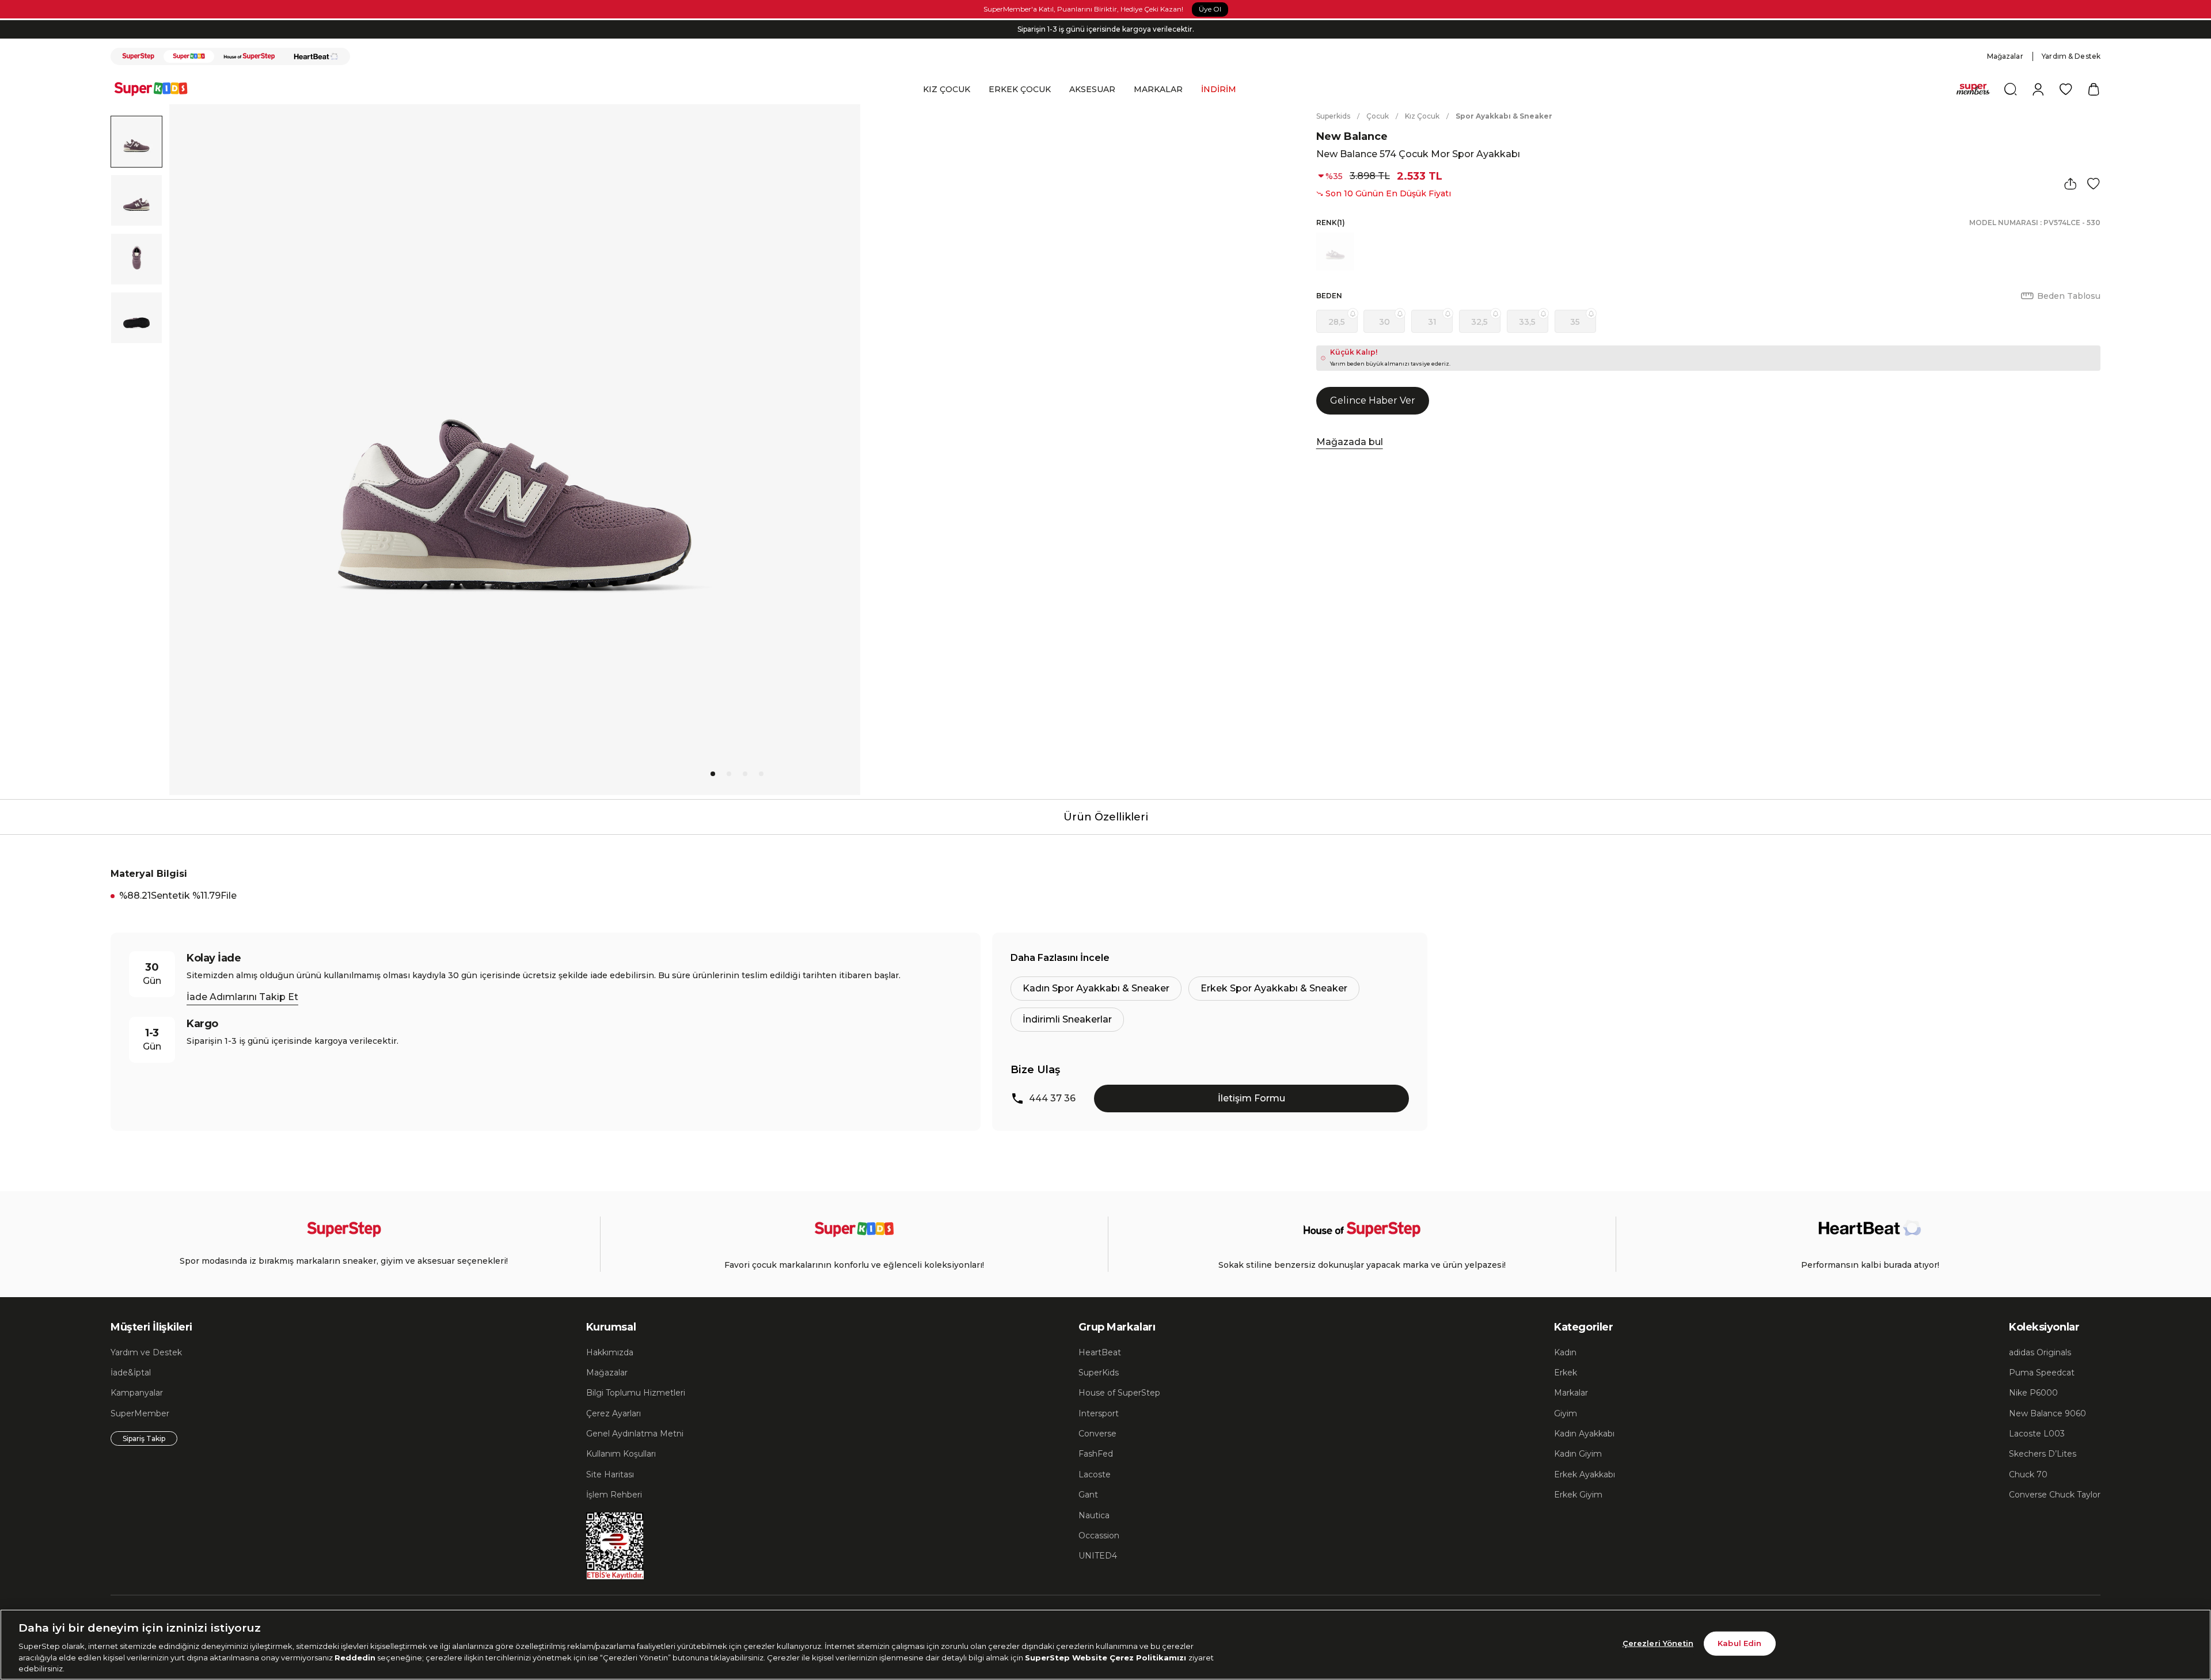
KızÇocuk (1422, 116)
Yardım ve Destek (146, 1352)
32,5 (1479, 322)
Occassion (1099, 1535)
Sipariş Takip (144, 1438)
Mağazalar (2005, 56)
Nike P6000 (2033, 1393)
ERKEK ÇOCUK (1020, 89)
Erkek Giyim (1578, 1495)
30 (1384, 322)
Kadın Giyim (1578, 1454)
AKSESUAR (1092, 89)
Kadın (1565, 1352)
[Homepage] (157, 89)
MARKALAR (1158, 89)
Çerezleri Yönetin (1658, 1643)
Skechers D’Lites (2043, 1454)
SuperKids (1099, 1373)
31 (1432, 322)
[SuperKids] (189, 56)
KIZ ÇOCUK (947, 89)
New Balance (1352, 136)
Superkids (1333, 116)
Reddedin (355, 1657)
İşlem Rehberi (614, 1495)
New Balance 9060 (2047, 1413)
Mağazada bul (1350, 442)
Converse (1097, 1434)
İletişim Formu (1251, 1098)
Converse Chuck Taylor (2055, 1495)
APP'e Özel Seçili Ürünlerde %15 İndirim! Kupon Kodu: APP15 (1105, 29)
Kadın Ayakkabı (1584, 1434)
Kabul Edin (1739, 1643)
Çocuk (1378, 116)
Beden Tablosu (2069, 296)
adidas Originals (2040, 1352)
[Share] (2071, 184)
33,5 (1527, 322)
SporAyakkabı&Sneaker (1504, 116)
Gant (1088, 1495)
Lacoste (1095, 1474)
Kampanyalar (137, 1393)
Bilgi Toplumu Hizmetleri (636, 1393)
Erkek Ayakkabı (1585, 1474)
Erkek (1566, 1373)
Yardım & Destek (2071, 56)
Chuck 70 (2028, 1474)
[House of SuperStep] (249, 56)
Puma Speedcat (2042, 1373)
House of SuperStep (1119, 1393)
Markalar (1571, 1393)
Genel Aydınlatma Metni (635, 1434)
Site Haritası (610, 1474)
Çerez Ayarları (613, 1413)
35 (1575, 322)
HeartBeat (1100, 1352)
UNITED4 (1098, 1556)
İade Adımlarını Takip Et (242, 997)
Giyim (1566, 1413)
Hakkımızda (610, 1352)
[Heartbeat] (316, 56)
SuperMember (140, 1413)
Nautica (1094, 1515)
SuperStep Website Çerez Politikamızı (1107, 1657)
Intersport (1099, 1413)
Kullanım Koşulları (621, 1454)
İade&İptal (131, 1373)
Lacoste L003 (2037, 1434)
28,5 (1337, 322)
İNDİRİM (1219, 89)
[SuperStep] (138, 56)
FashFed (1096, 1454)
